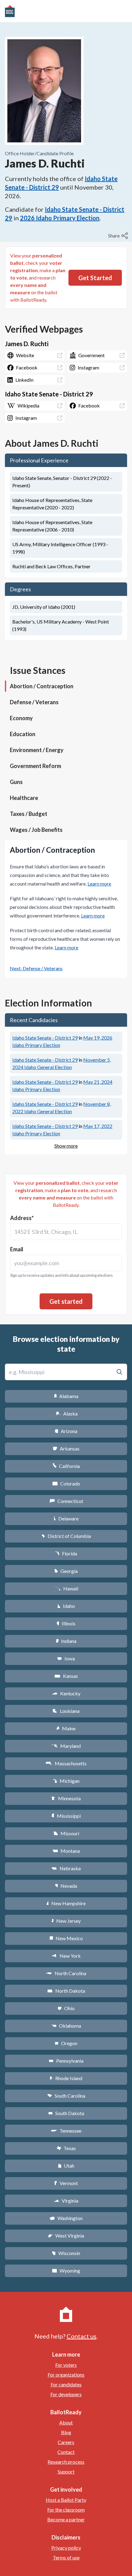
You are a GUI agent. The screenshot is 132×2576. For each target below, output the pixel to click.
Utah (66, 2166)
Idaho (66, 1606)
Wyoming (66, 2271)
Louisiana (66, 1711)
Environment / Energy (37, 750)
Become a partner (66, 2519)
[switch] (119, 236)
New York (66, 1956)
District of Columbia (66, 1536)
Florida (66, 1553)
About (66, 2422)
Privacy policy (66, 2548)
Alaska (66, 1414)
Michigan (66, 1781)
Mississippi (66, 1816)
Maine (66, 1728)
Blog (66, 2432)
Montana (66, 1851)
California (66, 1466)
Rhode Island (66, 2078)
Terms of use (66, 2557)
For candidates (66, 2384)
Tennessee (66, 2131)
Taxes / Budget (29, 814)
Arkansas (66, 1448)
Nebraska (66, 1868)
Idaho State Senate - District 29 (45, 1038)
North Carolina (66, 1973)
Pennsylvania (66, 2061)
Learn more (99, 884)
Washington (66, 2218)
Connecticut (66, 1501)
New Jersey (66, 1921)
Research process (66, 2462)
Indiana (66, 1641)
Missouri (66, 1833)
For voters (66, 2365)
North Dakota (66, 1991)
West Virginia (66, 2236)
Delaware (66, 1518)
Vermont (66, 2183)
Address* (22, 1218)
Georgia (66, 1571)
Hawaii (66, 1588)
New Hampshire (66, 1903)
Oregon (66, 2043)
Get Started (95, 278)
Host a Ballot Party (66, 2500)
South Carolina (66, 2096)
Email (17, 1249)
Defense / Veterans (34, 702)
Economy (21, 718)
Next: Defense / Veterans (36, 968)
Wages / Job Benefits (36, 830)
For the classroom (66, 2510)
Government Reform (35, 766)
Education (23, 734)
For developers (66, 2394)
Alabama (66, 1396)
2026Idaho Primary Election (60, 218)
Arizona (66, 1431)
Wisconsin (66, 2253)
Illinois (66, 1623)
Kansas (66, 1676)
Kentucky (66, 1693)
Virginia (66, 2201)
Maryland (66, 1746)
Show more (66, 1146)
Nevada (66, 1886)
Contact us (82, 2336)
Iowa (66, 1658)
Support (66, 2472)
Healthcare (24, 798)
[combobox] (66, 1232)
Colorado (66, 1483)
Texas (66, 2148)
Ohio (66, 2008)
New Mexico (66, 1938)
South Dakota (66, 2113)
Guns (16, 782)
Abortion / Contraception (42, 686)
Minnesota (66, 1798)
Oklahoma (66, 2026)
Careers (66, 2442)
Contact (66, 2452)
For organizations (66, 2375)
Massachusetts (66, 1763)
